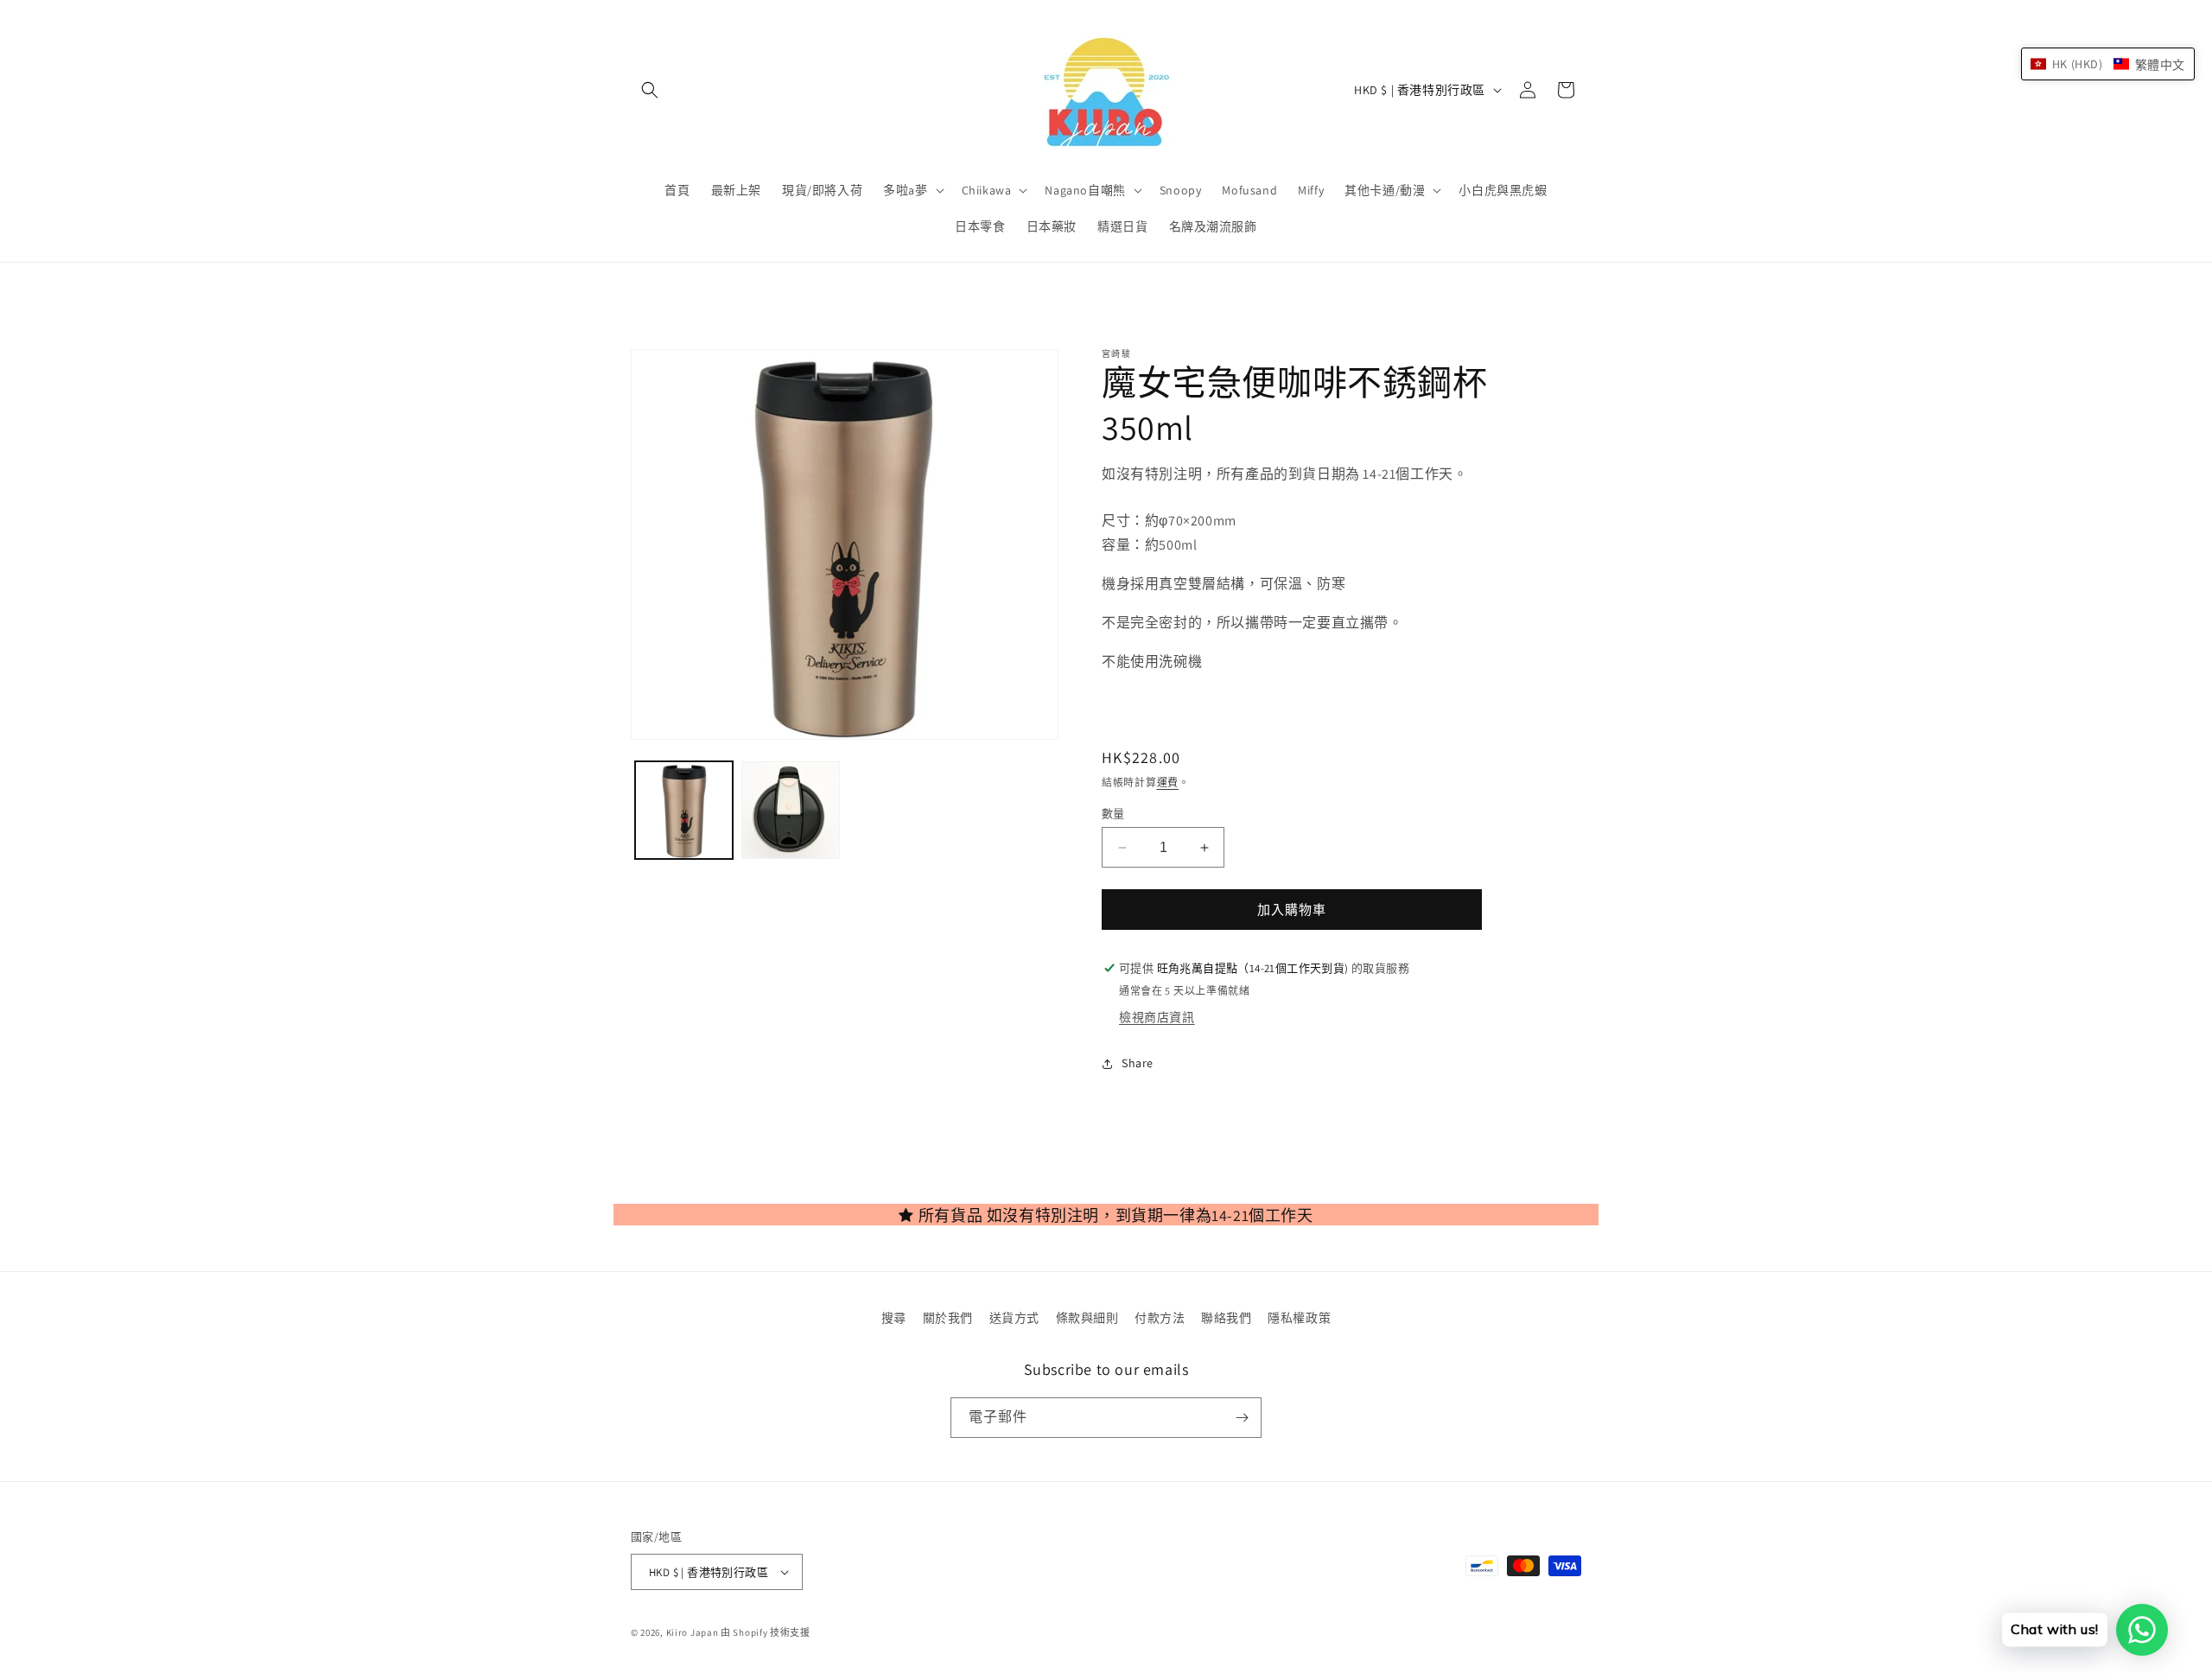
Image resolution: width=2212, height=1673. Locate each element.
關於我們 (948, 1318)
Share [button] (1138, 1063)
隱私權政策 (1299, 1318)
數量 (1113, 814)
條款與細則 (1087, 1318)
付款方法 (1160, 1318)
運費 (1168, 782)
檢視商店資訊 (1157, 1017)
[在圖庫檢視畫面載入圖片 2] (790, 810)
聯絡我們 (1226, 1318)
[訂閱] (1242, 1418)
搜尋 (894, 1318)
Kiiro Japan (693, 1632)
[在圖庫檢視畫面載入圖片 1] (684, 810)
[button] (650, 90)
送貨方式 (1014, 1318)
